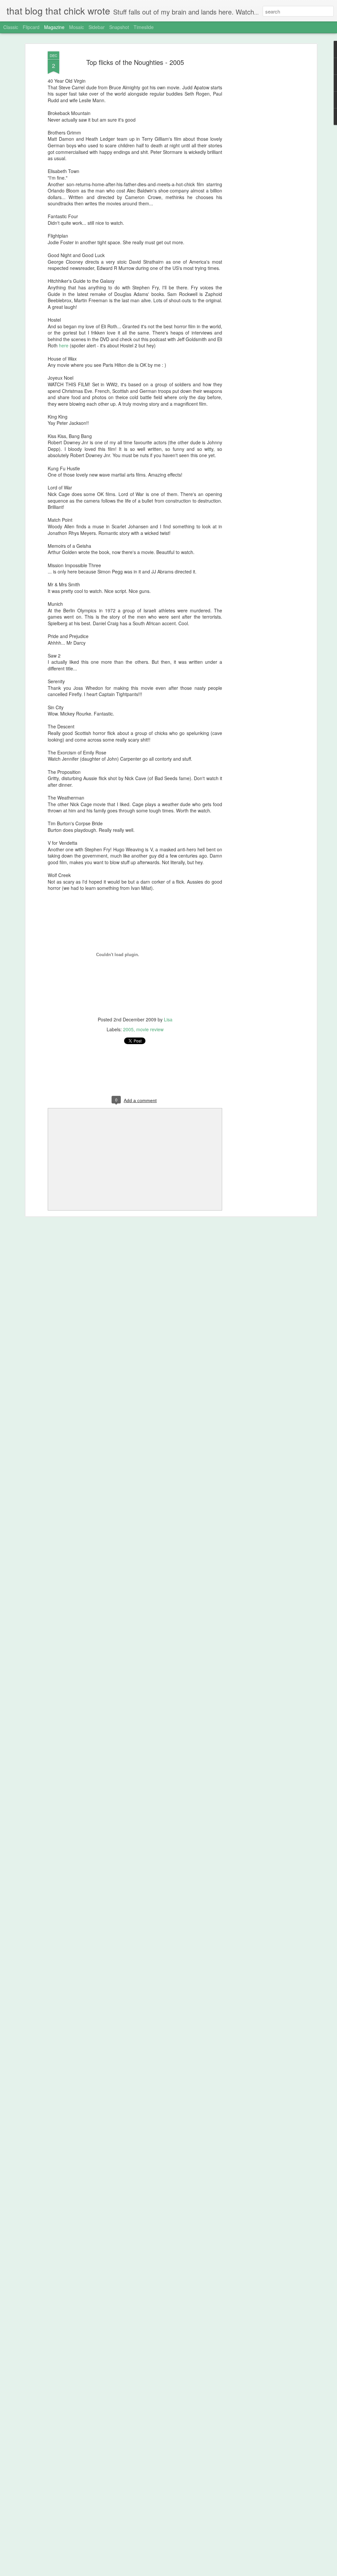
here (64, 345)
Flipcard (31, 27)
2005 (128, 1029)
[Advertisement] (258, 155)
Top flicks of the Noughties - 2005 (135, 62)
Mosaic (77, 27)
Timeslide (144, 27)
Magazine (54, 27)
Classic (11, 27)
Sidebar (97, 27)
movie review (150, 1029)
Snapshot (119, 27)
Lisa (168, 1019)
